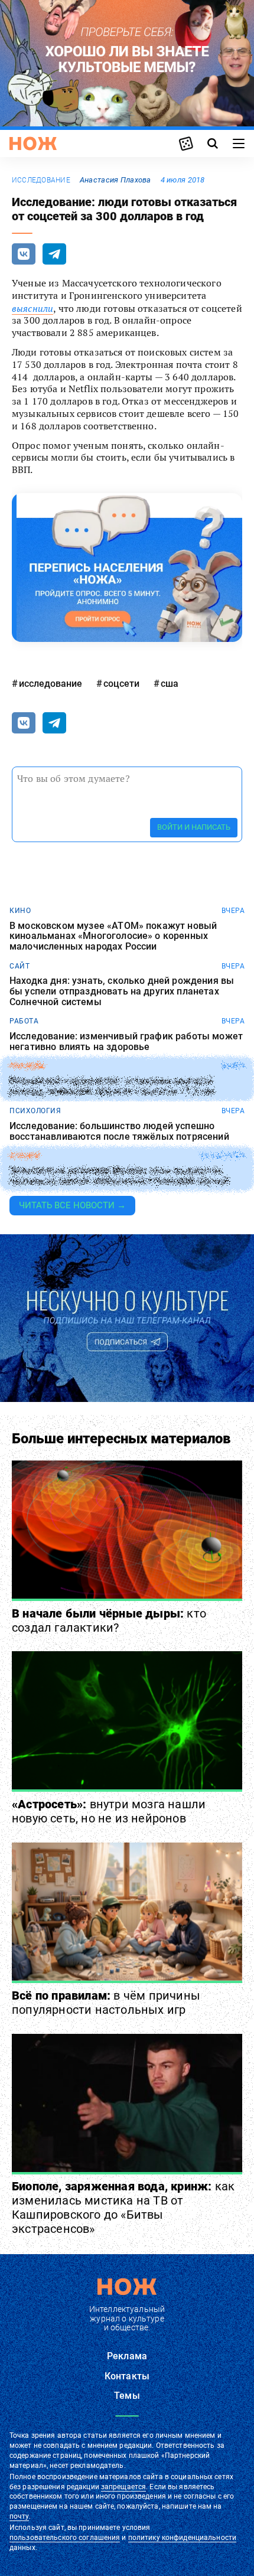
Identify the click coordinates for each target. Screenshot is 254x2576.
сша (170, 684)
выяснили (32, 308)
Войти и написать (194, 827)
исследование (41, 180)
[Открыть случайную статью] (186, 144)
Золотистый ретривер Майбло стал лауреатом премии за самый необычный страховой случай (119, 1176)
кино (20, 911)
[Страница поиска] (213, 144)
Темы (127, 2396)
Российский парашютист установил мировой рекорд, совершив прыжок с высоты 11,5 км (112, 1086)
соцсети (121, 684)
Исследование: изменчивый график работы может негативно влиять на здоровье (126, 1041)
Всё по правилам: (106, 2003)
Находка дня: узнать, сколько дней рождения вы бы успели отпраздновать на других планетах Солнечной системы (122, 991)
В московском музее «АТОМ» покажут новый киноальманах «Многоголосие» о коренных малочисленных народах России (113, 936)
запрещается (123, 2487)
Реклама (127, 2356)
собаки (25, 1156)
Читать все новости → (72, 1205)
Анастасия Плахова (115, 180)
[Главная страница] (33, 144)
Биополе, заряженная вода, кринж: (123, 2207)
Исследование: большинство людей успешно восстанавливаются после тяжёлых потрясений (119, 1131)
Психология (35, 1111)
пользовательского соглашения (65, 2538)
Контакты (127, 2376)
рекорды (27, 1066)
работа (24, 1021)
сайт (19, 966)
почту (19, 2516)
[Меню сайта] (239, 144)
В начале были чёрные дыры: (109, 1620)
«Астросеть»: (109, 1811)
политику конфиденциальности (182, 2538)
